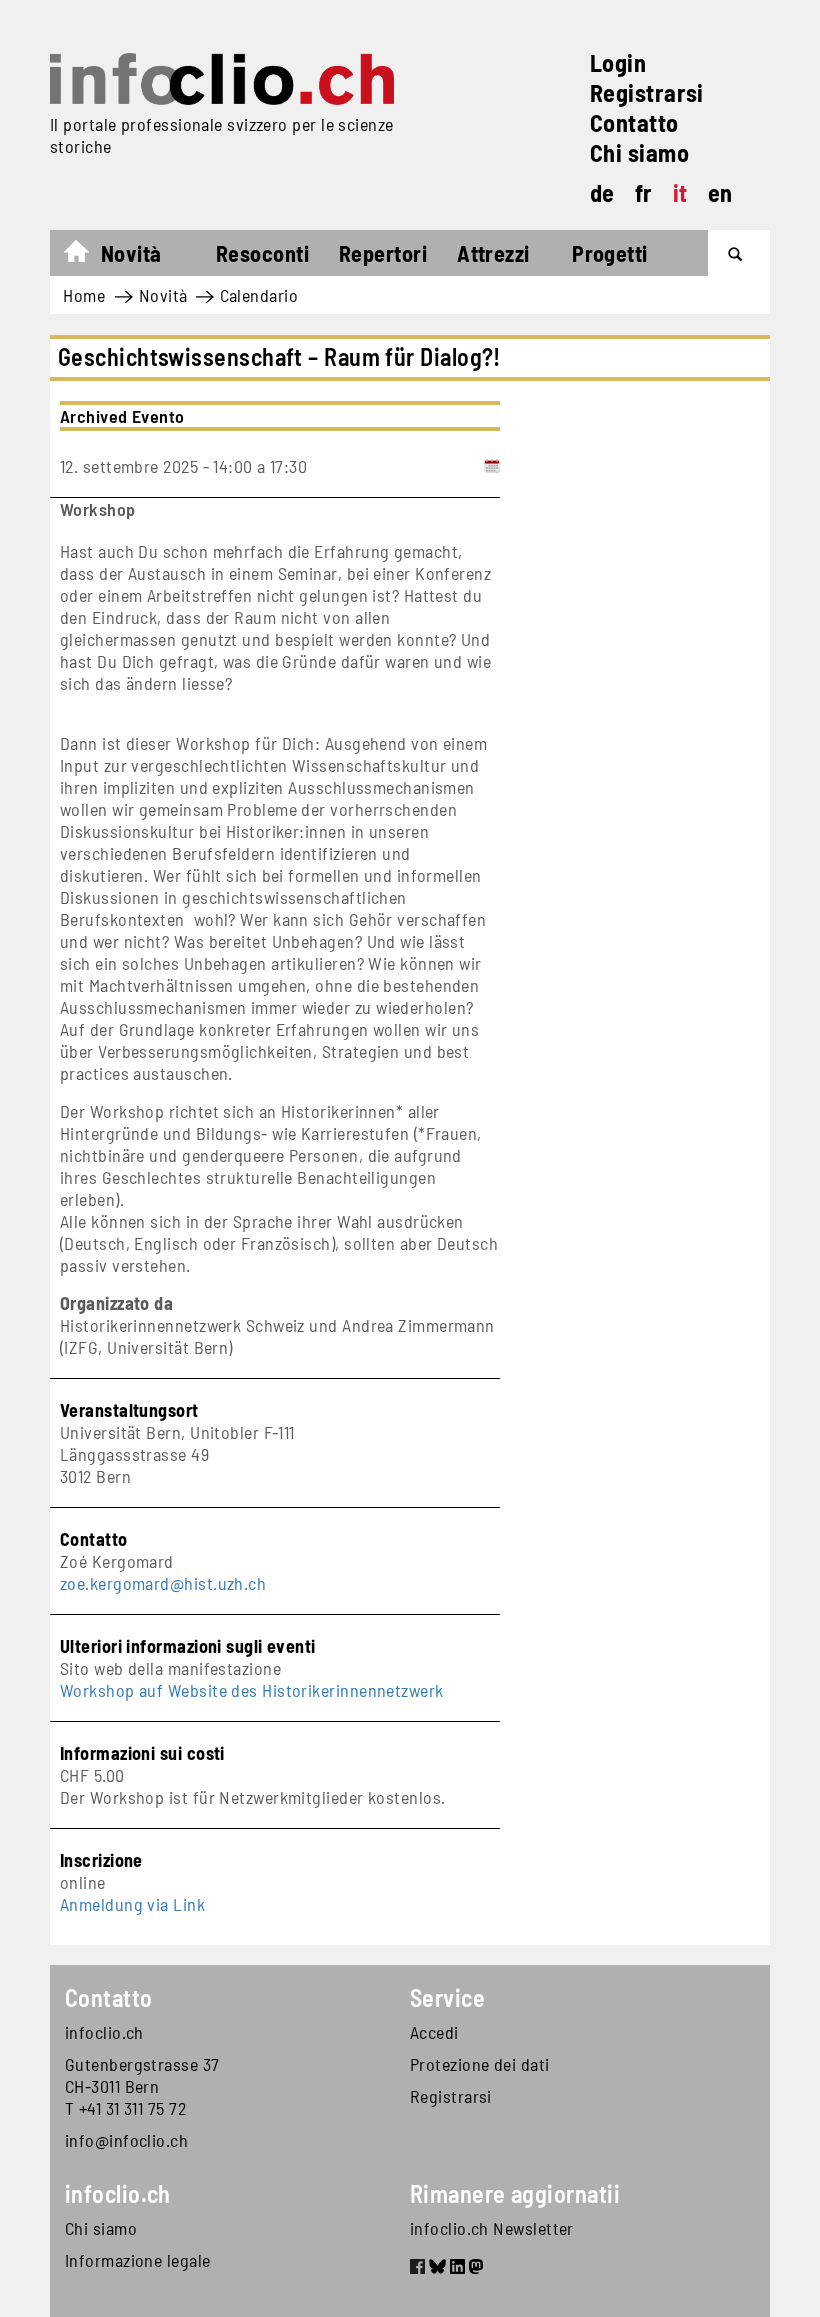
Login (618, 62)
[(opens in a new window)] (417, 2269)
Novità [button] (131, 253)
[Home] (222, 79)
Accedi (434, 2032)
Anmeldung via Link (132, 1904)
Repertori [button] (383, 253)
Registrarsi (647, 92)
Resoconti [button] (262, 253)
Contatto (634, 122)
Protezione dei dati (480, 2064)
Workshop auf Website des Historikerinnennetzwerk (252, 1690)
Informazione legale (138, 2260)
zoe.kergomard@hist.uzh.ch (163, 1583)
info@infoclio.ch (126, 2140)
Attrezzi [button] (493, 253)
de (602, 192)
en (720, 192)
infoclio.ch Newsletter (492, 2228)
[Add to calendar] (492, 466)
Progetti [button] (610, 253)
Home (86, 256)
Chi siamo (639, 152)
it (680, 192)
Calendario (259, 295)
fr (644, 192)
